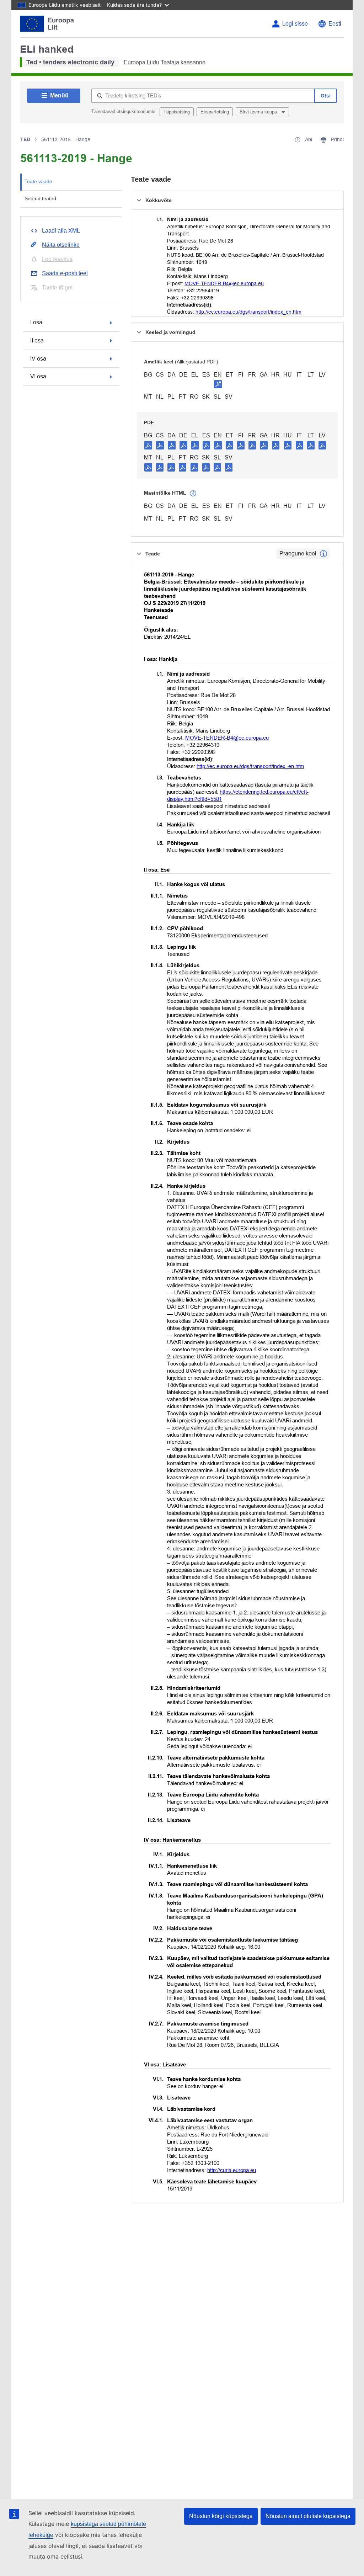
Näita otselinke (61, 245)
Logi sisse (295, 24)
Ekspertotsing (215, 112)
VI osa (38, 376)
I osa (36, 322)
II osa (37, 340)
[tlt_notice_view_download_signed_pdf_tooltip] (218, 384)
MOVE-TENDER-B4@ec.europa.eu (224, 283)
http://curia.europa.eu (232, 2170)
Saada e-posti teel (65, 273)
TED (25, 139)
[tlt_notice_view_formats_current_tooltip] (323, 554)
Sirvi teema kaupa (259, 112)
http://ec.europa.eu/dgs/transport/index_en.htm (248, 312)
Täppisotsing (177, 112)
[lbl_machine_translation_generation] (193, 494)
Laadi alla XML (61, 231)
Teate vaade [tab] (38, 181)
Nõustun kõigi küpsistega (221, 2516)
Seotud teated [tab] (40, 198)
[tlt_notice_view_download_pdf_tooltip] (148, 445)
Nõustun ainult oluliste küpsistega (308, 2516)
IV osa (38, 359)
